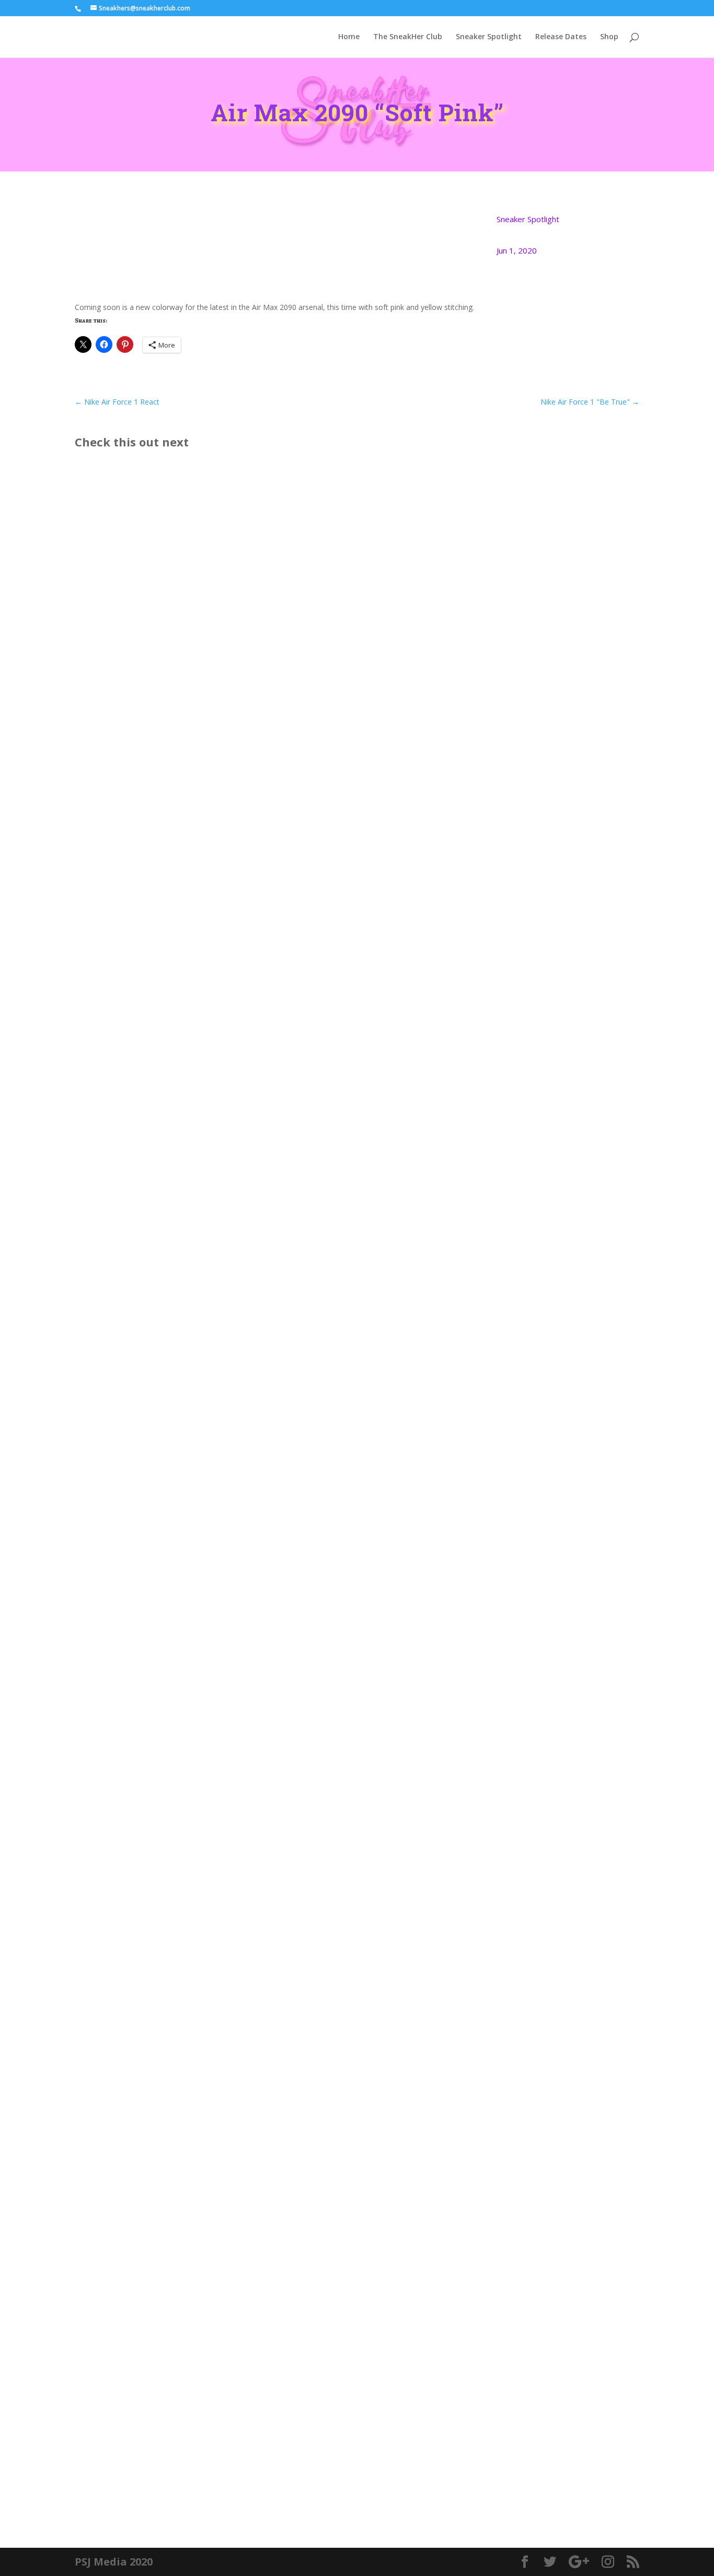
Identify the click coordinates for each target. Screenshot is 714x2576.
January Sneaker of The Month (153, 1485)
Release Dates (561, 37)
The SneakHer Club (408, 37)
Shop (609, 37)
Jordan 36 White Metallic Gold (152, 2443)
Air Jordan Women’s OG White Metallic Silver (185, 1964)
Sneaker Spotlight (489, 37)
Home (349, 37)
